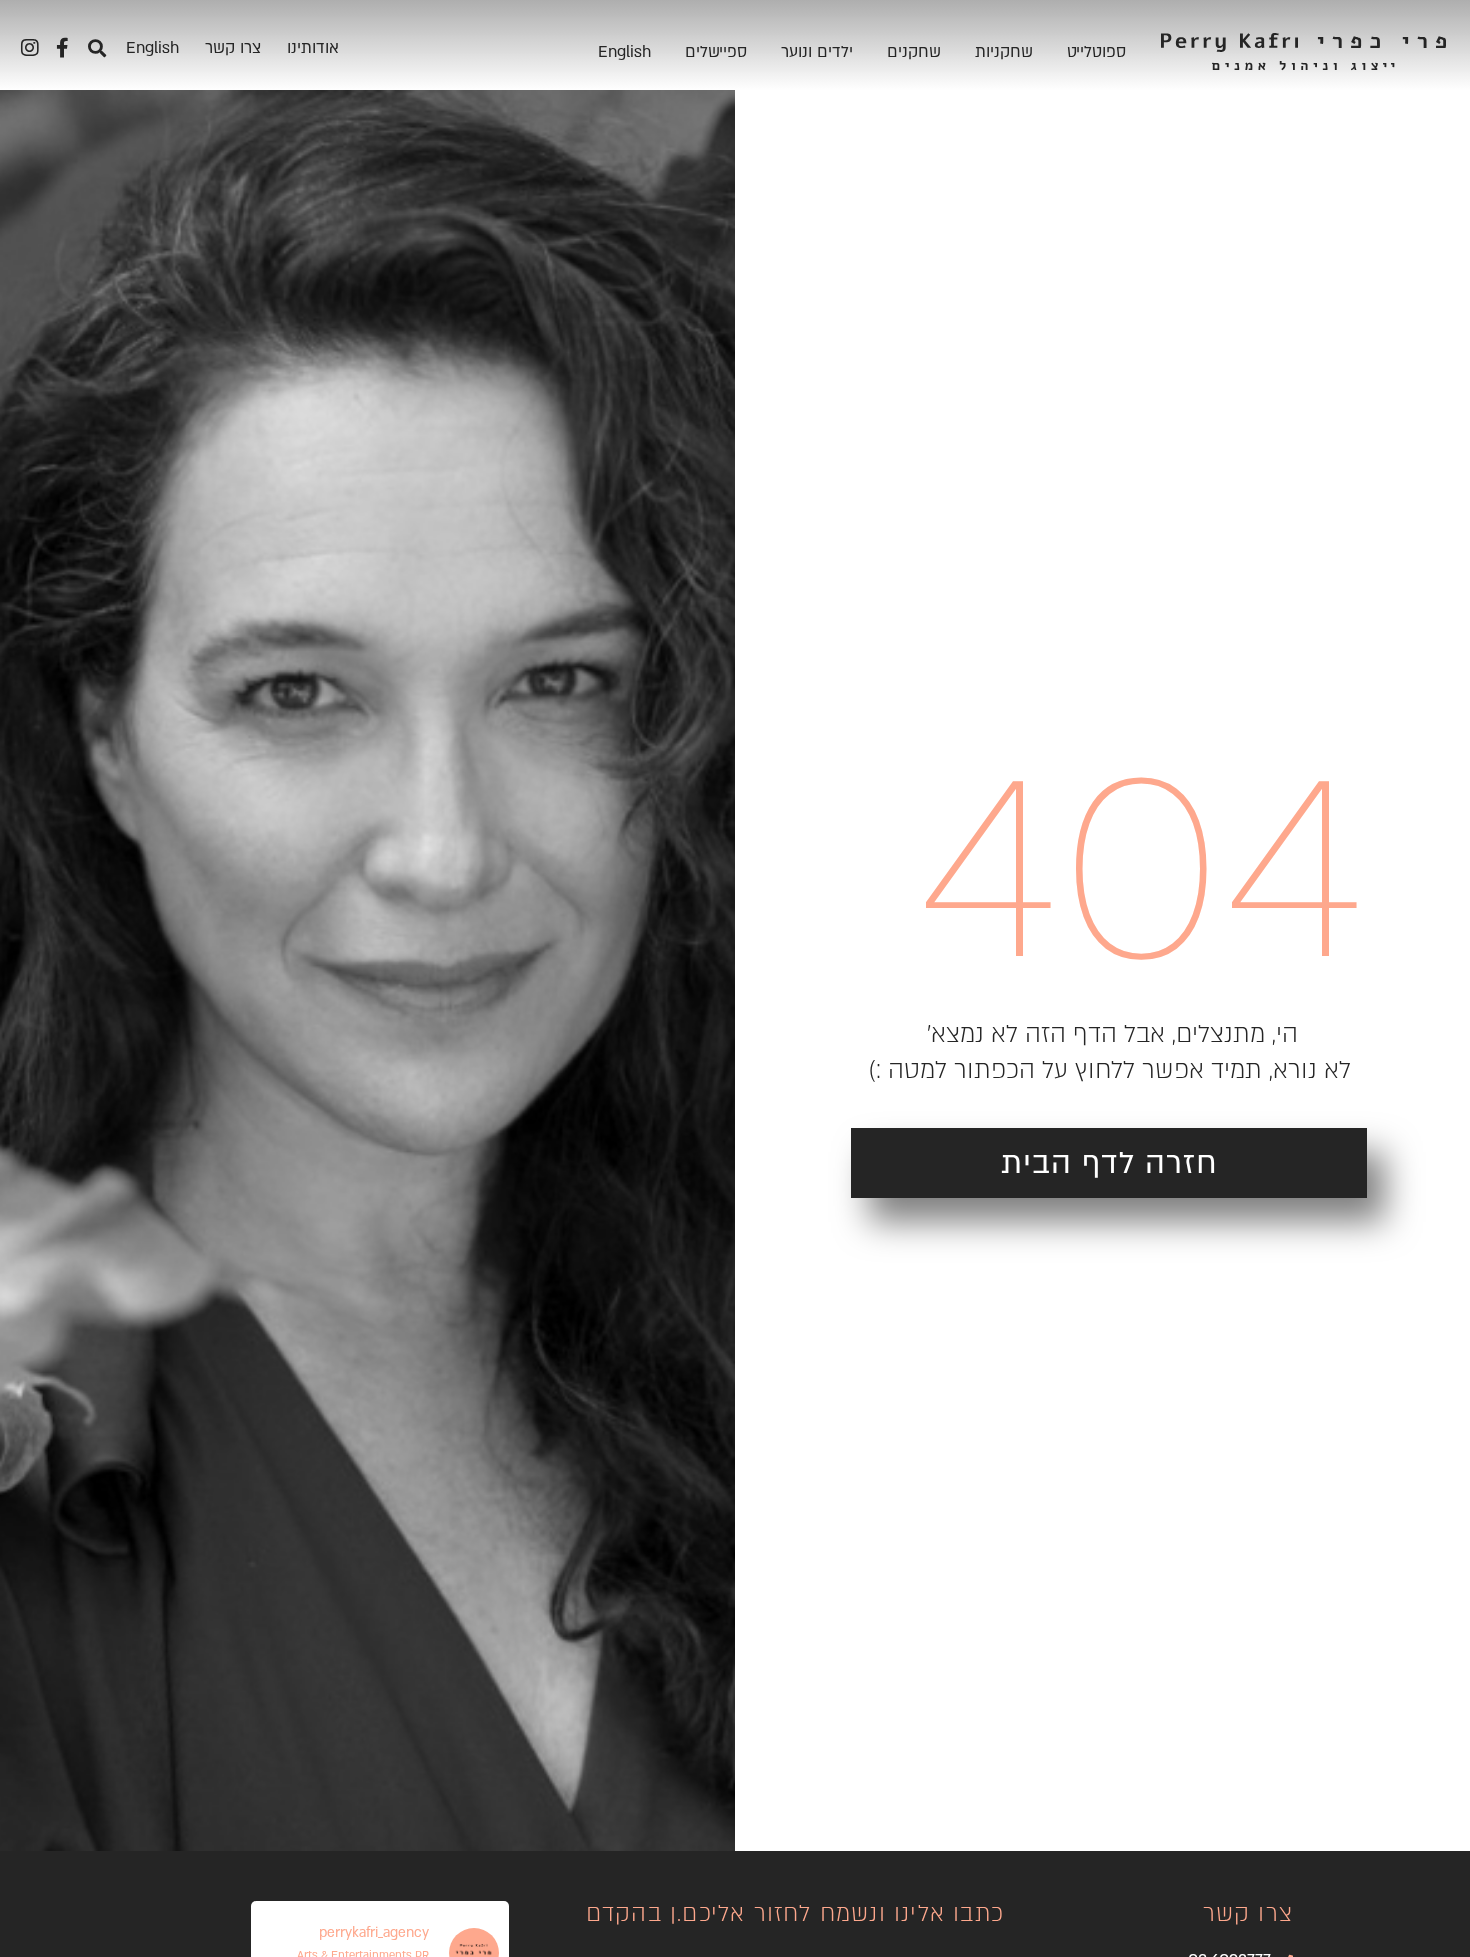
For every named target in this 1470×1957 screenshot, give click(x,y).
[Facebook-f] (62, 48)
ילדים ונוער (817, 52)
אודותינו (313, 48)
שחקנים (914, 52)
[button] (96, 47)
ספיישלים (716, 52)
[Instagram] (30, 48)
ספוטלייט (1096, 52)
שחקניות (1004, 52)
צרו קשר (233, 48)
